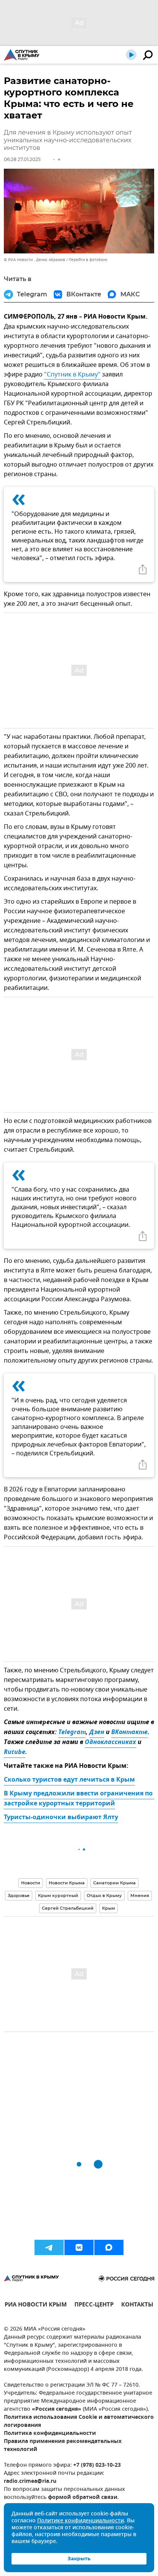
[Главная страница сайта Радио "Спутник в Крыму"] (22, 55)
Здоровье (19, 1895)
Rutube (15, 1752)
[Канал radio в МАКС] (109, 2247)
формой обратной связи (83, 2498)
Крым (109, 1908)
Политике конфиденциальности (81, 2521)
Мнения (140, 1895)
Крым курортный (58, 1895)
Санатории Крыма (114, 1883)
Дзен (97, 1733)
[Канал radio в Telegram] (49, 2247)
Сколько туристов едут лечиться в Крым (69, 1780)
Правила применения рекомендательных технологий (63, 2446)
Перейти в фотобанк (88, 260)
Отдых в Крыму (104, 1895)
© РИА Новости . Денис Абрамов (35, 260)
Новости (31, 1883)
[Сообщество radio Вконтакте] (79, 2247)
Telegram (72, 1733)
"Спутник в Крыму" (72, 375)
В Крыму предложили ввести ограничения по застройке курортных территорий (79, 1799)
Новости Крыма (67, 1883)
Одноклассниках (110, 1743)
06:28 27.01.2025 (22, 159)
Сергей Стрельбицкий (68, 1908)
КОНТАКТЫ (137, 2306)
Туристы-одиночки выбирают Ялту (61, 1818)
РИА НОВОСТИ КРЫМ (36, 2306)
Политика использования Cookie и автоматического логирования (79, 2421)
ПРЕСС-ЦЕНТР (94, 2306)
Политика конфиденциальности (50, 2434)
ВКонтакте (129, 1733)
